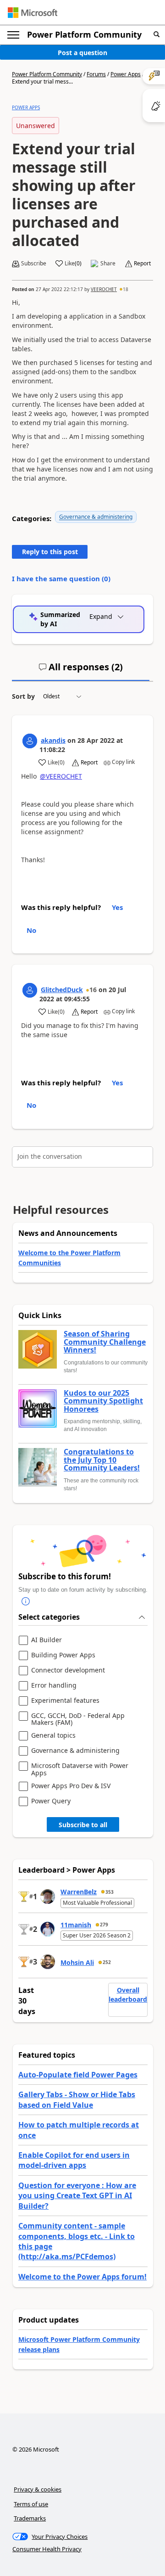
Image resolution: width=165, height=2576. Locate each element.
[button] (157, 35)
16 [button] (93, 990)
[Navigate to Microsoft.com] (33, 13)
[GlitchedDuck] (30, 990)
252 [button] (107, 1962)
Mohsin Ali (77, 1962)
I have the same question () (61, 578)
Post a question (82, 53)
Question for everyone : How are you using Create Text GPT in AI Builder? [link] (77, 2196)
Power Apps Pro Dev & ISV (71, 1786)
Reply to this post (50, 552)
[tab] (81, 671)
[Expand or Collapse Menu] (13, 35)
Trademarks (30, 2518)
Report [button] (142, 264)
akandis (53, 740)
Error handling (54, 1686)
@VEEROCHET (61, 776)
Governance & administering (96, 517)
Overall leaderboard (128, 1995)
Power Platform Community (84, 34)
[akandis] (30, 741)
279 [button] (104, 1925)
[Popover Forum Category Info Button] (26, 1601)
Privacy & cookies (38, 2489)
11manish (76, 1925)
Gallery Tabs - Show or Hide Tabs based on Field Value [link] (77, 2099)
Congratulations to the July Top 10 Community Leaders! (102, 1460)
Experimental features (65, 1701)
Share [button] (108, 264)
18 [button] (126, 289)
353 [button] (110, 1892)
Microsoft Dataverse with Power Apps (80, 1769)
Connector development (68, 1670)
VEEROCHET (104, 289)
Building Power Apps (63, 1655)
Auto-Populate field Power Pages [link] (78, 2075)
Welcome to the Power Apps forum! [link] (82, 2277)
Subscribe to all (83, 1825)
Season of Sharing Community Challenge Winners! (105, 1342)
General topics (53, 1736)
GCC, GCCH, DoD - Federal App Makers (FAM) (78, 1719)
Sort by (23, 696)
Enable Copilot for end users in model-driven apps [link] (74, 2160)
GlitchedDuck (62, 990)
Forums (96, 74)
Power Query (51, 1801)
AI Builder (47, 1640)
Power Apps (126, 74)
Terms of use (31, 2504)
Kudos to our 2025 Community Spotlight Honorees (103, 1401)
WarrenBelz (79, 1892)
